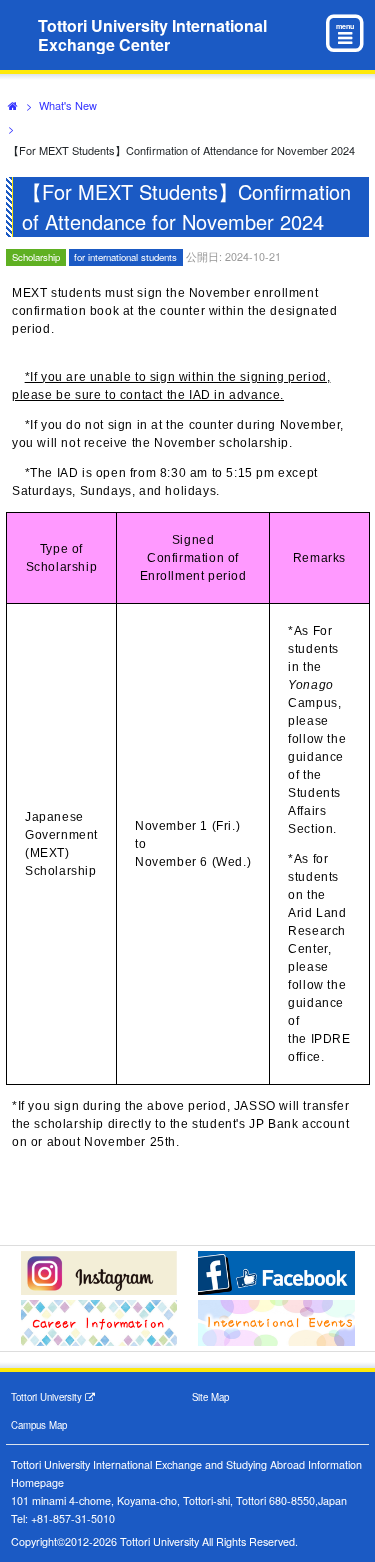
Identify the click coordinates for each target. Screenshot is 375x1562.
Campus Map (39, 1425)
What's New (68, 105)
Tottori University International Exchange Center (152, 35)
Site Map (210, 1397)
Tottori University (48, 1397)
